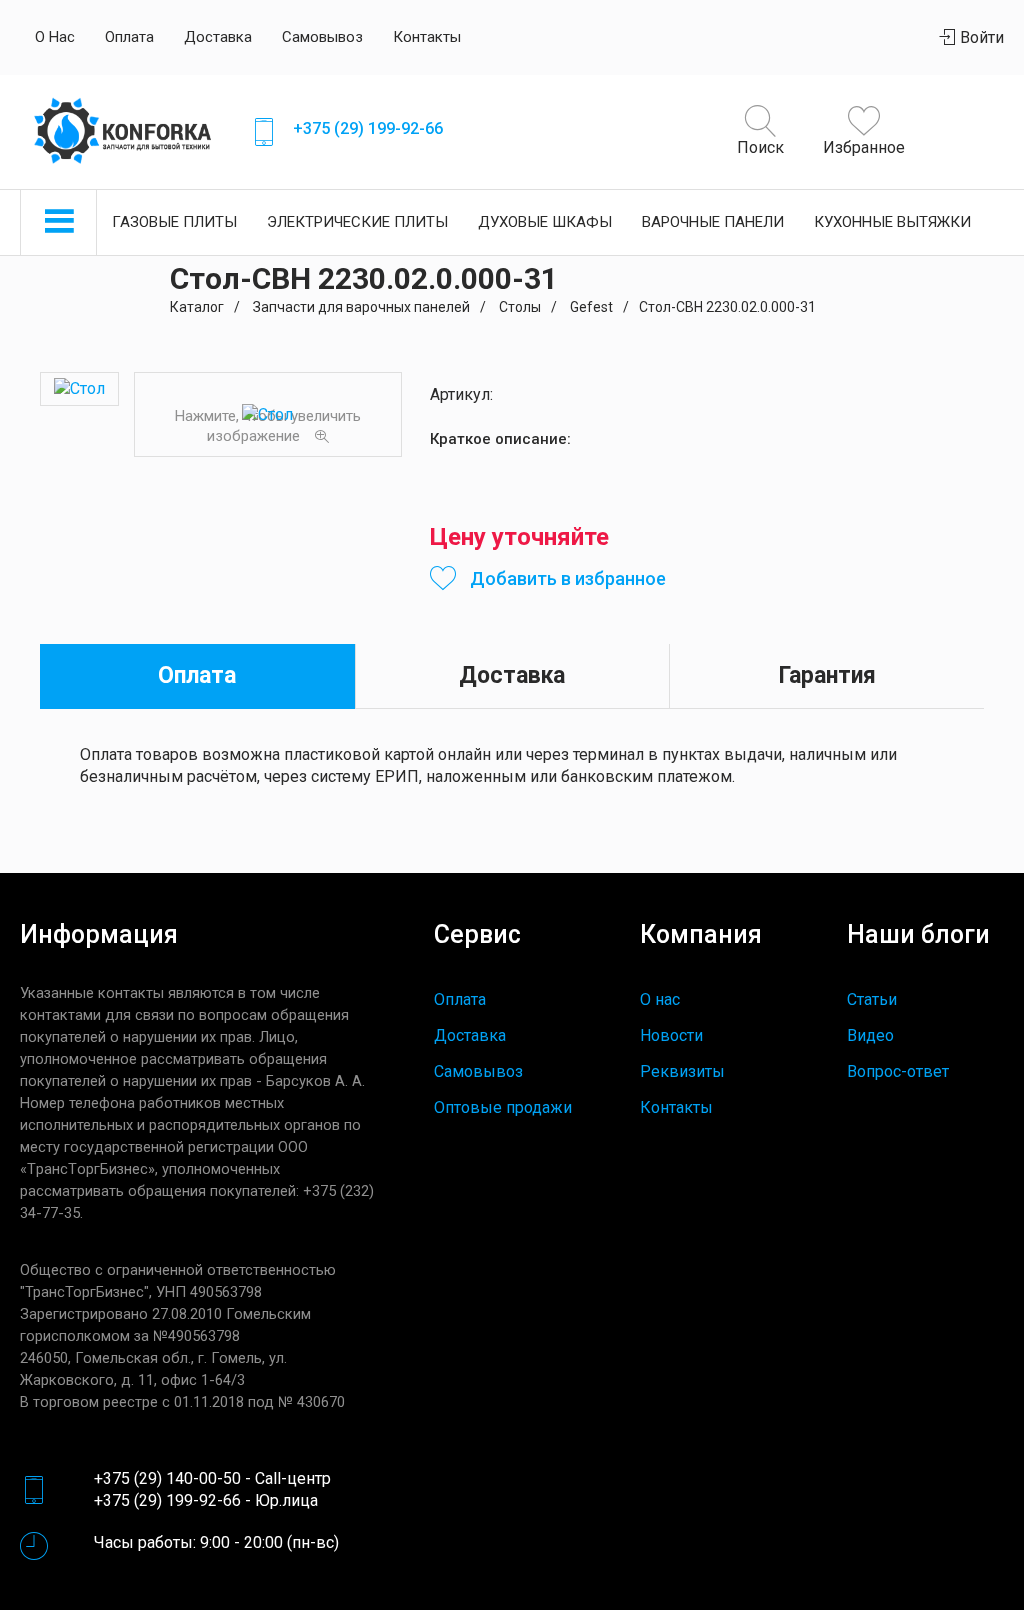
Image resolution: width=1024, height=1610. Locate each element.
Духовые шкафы (545, 222)
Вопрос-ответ (898, 1071)
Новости (671, 1035)
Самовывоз (322, 37)
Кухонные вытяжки (892, 222)
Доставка (218, 37)
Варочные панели (713, 222)
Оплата (129, 37)
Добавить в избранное (566, 578)
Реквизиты (682, 1071)
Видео (870, 1035)
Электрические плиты (357, 222)
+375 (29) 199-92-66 (368, 128)
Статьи (872, 999)
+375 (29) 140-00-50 (167, 1478)
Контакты (427, 37)
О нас (55, 37)
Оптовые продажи (503, 1107)
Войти (980, 37)
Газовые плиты (174, 222)
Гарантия (827, 675)
